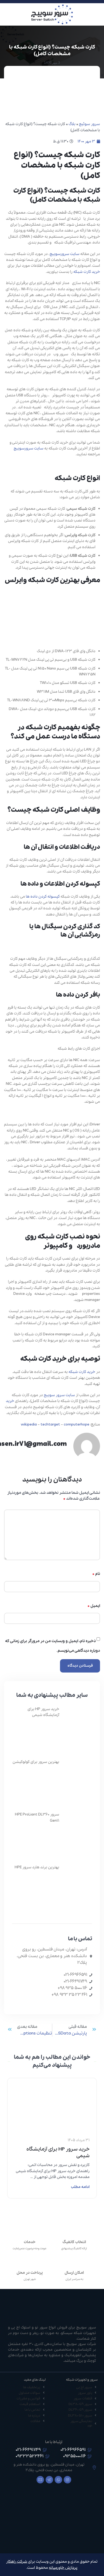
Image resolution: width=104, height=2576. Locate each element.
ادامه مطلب (80, 2187)
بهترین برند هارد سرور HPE (37, 1867)
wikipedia (29, 1424)
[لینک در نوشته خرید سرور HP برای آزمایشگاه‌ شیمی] (52, 2095)
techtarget (50, 1424)
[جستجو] (6, 14)
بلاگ (72, 124)
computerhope (77, 1424)
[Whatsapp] (58, 2480)
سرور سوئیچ (89, 124)
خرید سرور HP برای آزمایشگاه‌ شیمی (58, 2153)
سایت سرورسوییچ (65, 254)
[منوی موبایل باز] (98, 14)
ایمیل (94, 1606)
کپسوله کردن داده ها (43, 897)
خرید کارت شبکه (87, 272)
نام (96, 1574)
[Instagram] (67, 2480)
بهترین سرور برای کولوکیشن (36, 1762)
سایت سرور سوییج (59, 1395)
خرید (10, 1401)
